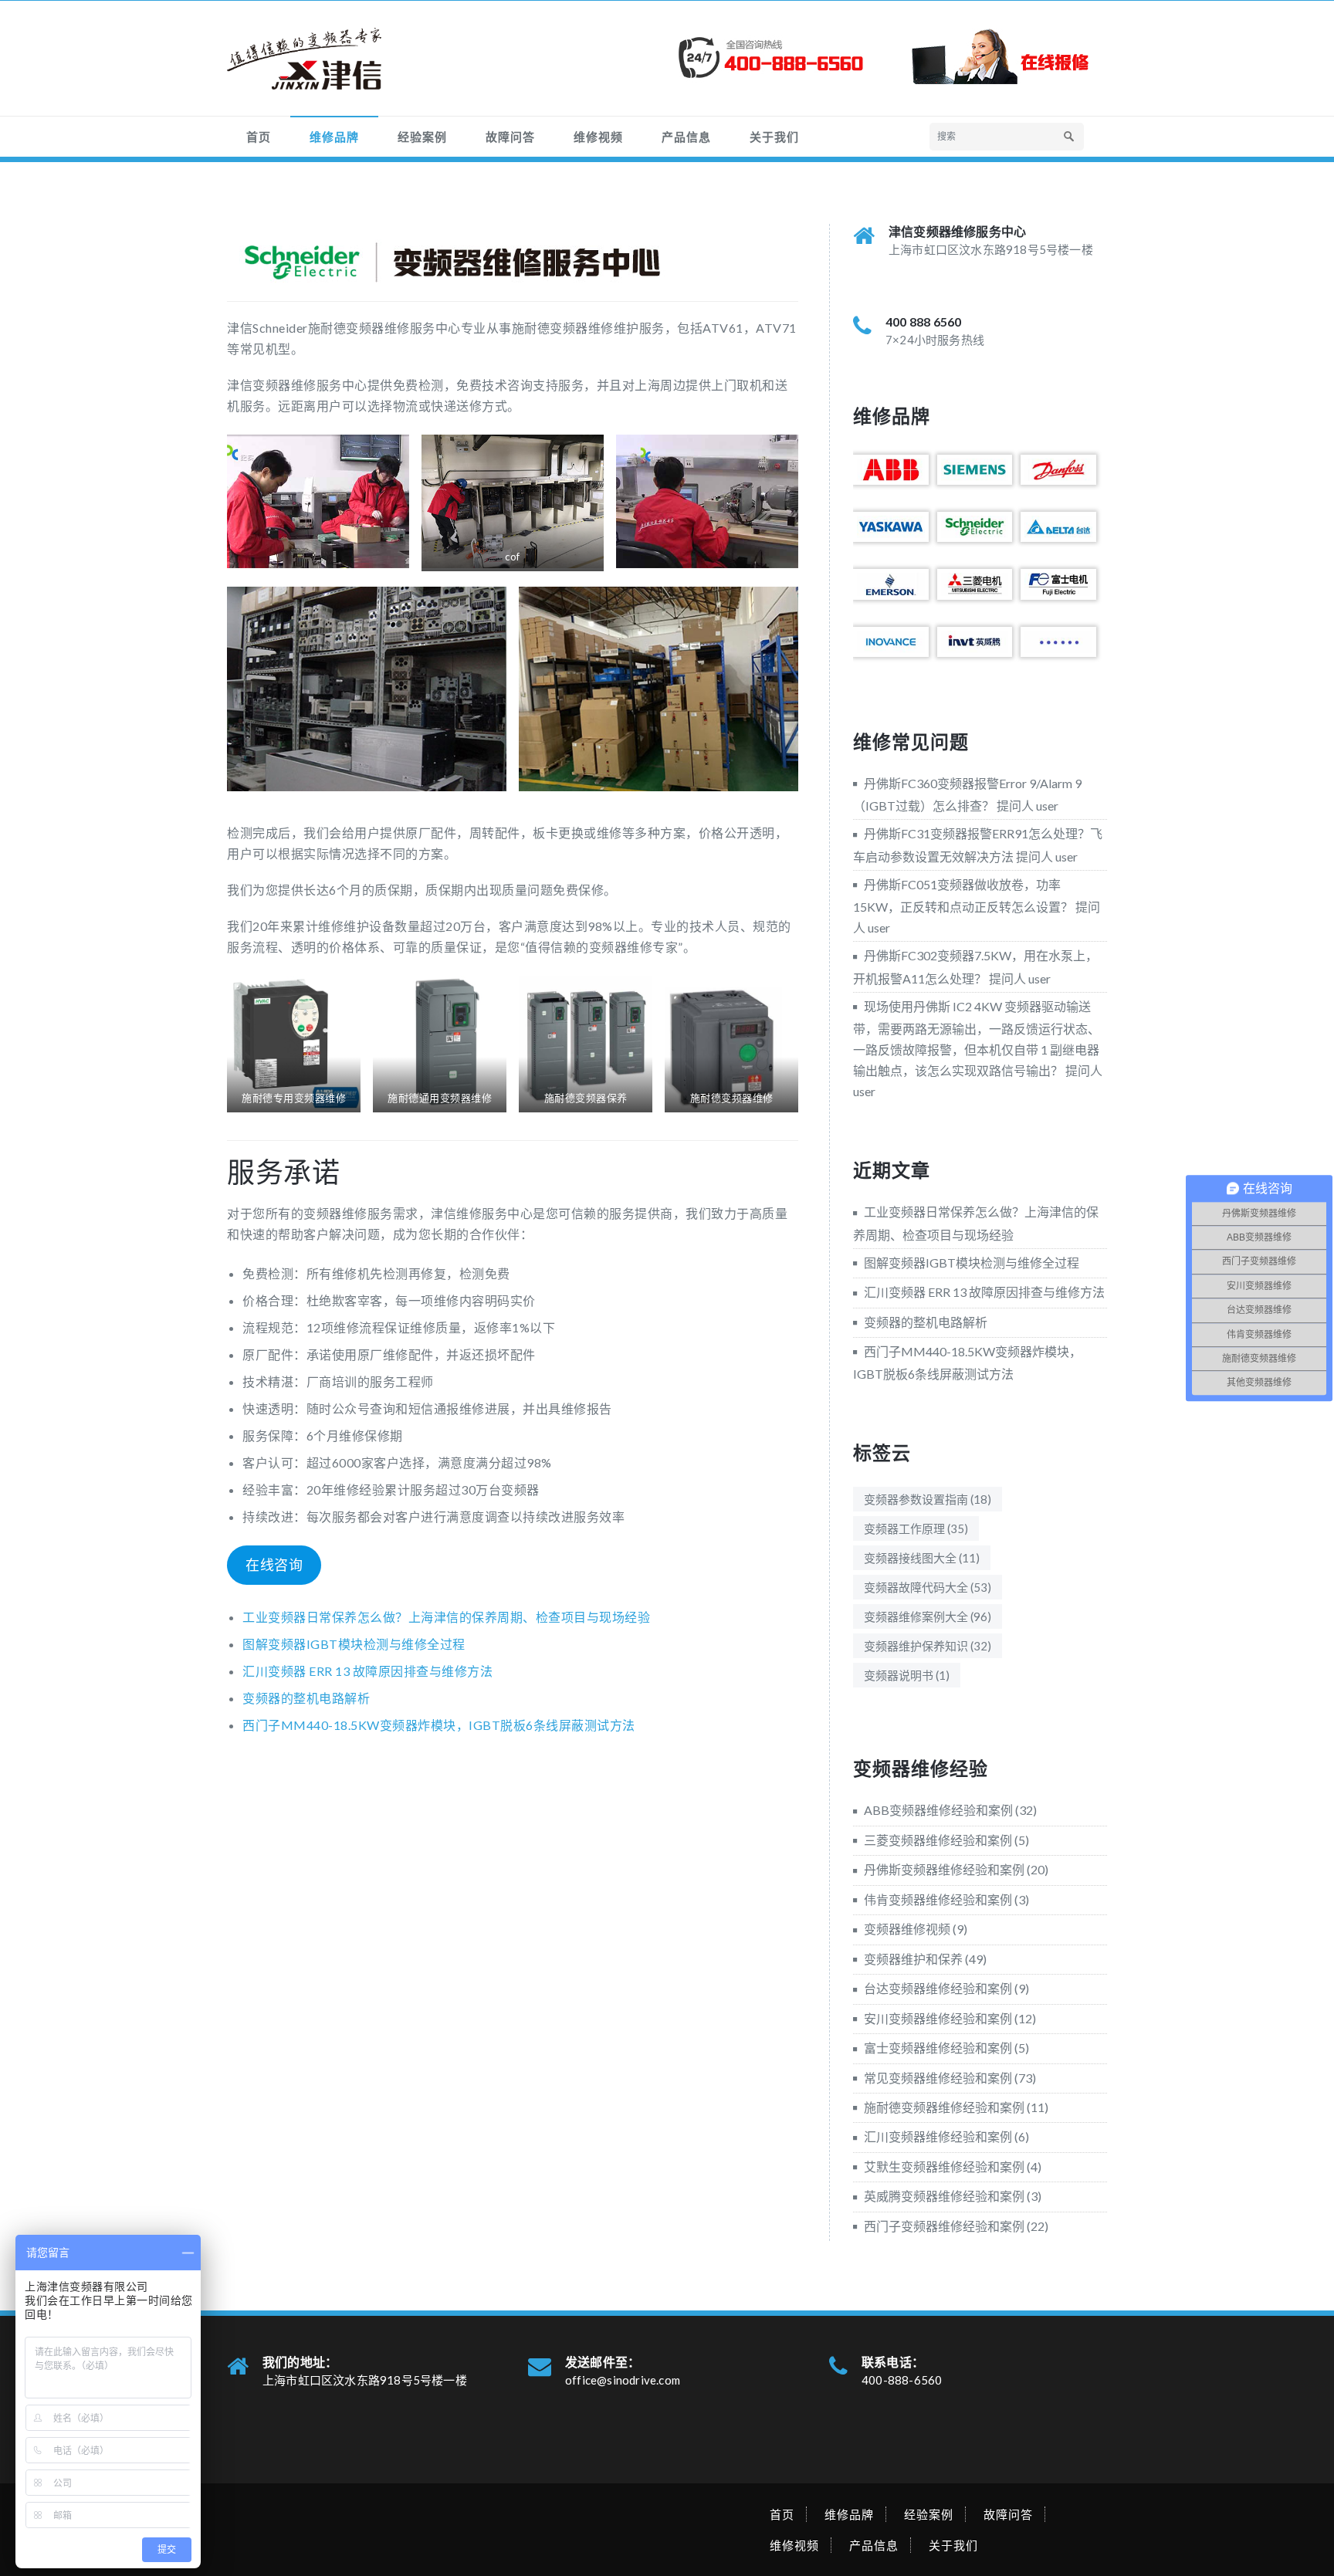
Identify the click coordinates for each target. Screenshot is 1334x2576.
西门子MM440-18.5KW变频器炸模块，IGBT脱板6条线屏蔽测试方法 (439, 1725)
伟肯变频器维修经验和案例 (938, 1899)
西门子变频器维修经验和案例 (944, 2226)
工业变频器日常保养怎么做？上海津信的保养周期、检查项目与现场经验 (446, 1617)
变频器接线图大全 (922, 1558)
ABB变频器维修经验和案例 (938, 1810)
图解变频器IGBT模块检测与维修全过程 (354, 1644)
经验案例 (422, 137)
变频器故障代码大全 (928, 1587)
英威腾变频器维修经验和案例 (944, 2196)
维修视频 (598, 137)
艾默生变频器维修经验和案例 (944, 2166)
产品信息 (686, 137)
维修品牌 (334, 137)
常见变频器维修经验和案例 (938, 2078)
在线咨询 (274, 1565)
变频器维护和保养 (913, 1959)
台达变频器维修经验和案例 (938, 1988)
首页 (259, 137)
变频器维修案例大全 (928, 1616)
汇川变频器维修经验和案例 (938, 2136)
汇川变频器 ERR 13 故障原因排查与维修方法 (367, 1671)
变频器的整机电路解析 (306, 1698)
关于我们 (774, 137)
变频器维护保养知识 (928, 1646)
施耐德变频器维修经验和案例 (944, 2107)
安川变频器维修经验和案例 (938, 2018)
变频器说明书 (907, 1675)
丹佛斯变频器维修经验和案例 (944, 1869)
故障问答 (510, 137)
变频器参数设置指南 (928, 1499)
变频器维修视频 (907, 1929)
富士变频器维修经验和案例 (938, 2048)
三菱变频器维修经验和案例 (938, 1840)
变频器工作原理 (916, 1528)
